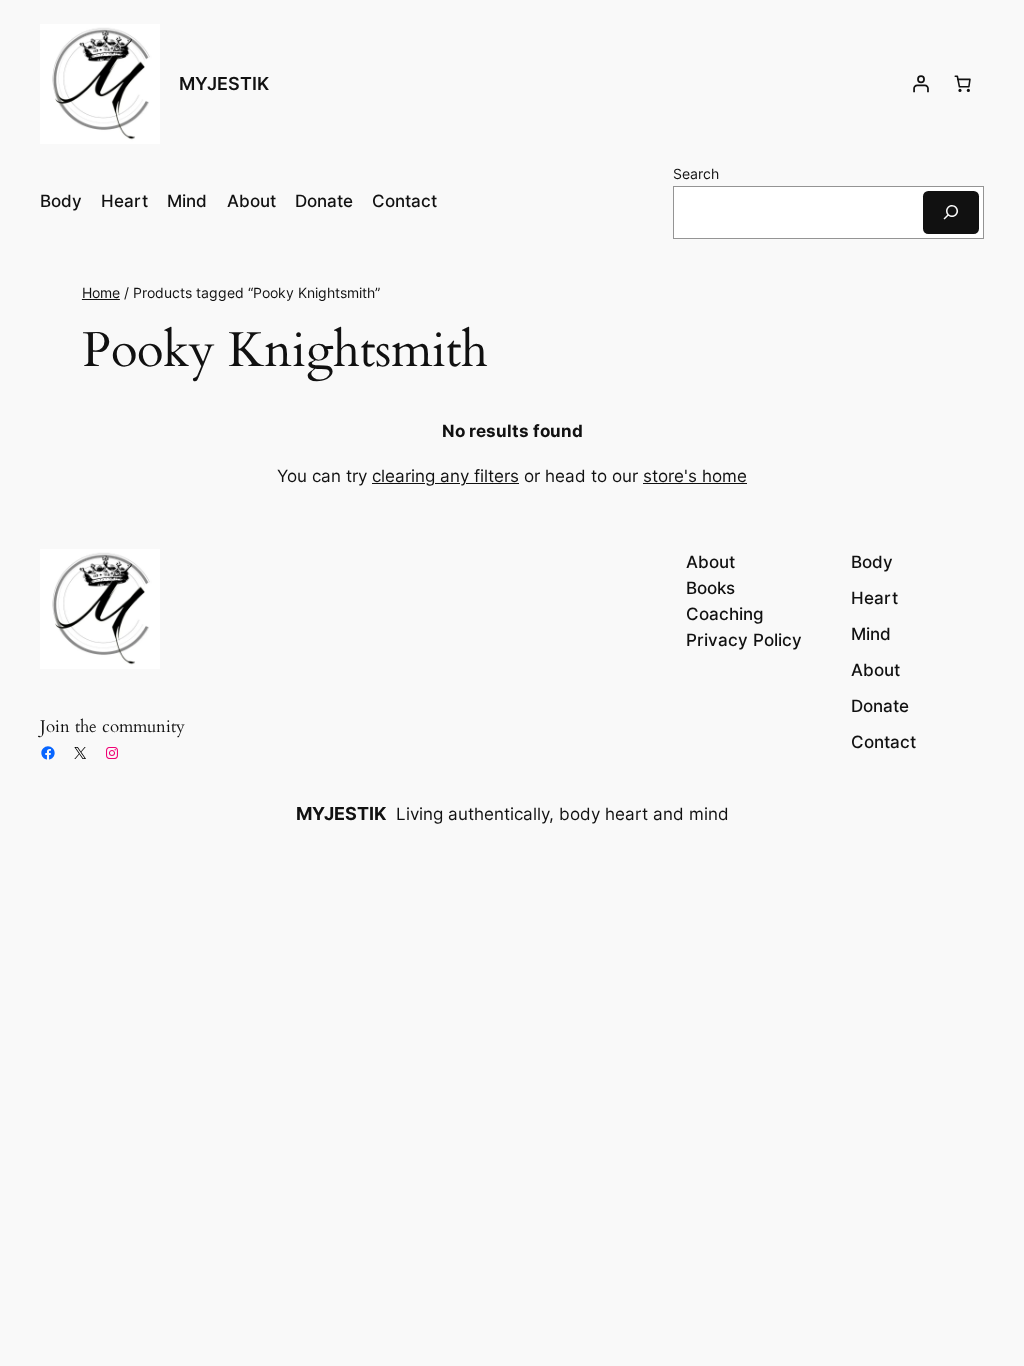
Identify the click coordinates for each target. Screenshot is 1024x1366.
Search (696, 173)
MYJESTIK (224, 83)
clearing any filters (445, 476)
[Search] (951, 212)
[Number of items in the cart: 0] (963, 84)
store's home (695, 476)
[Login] (921, 84)
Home (101, 292)
